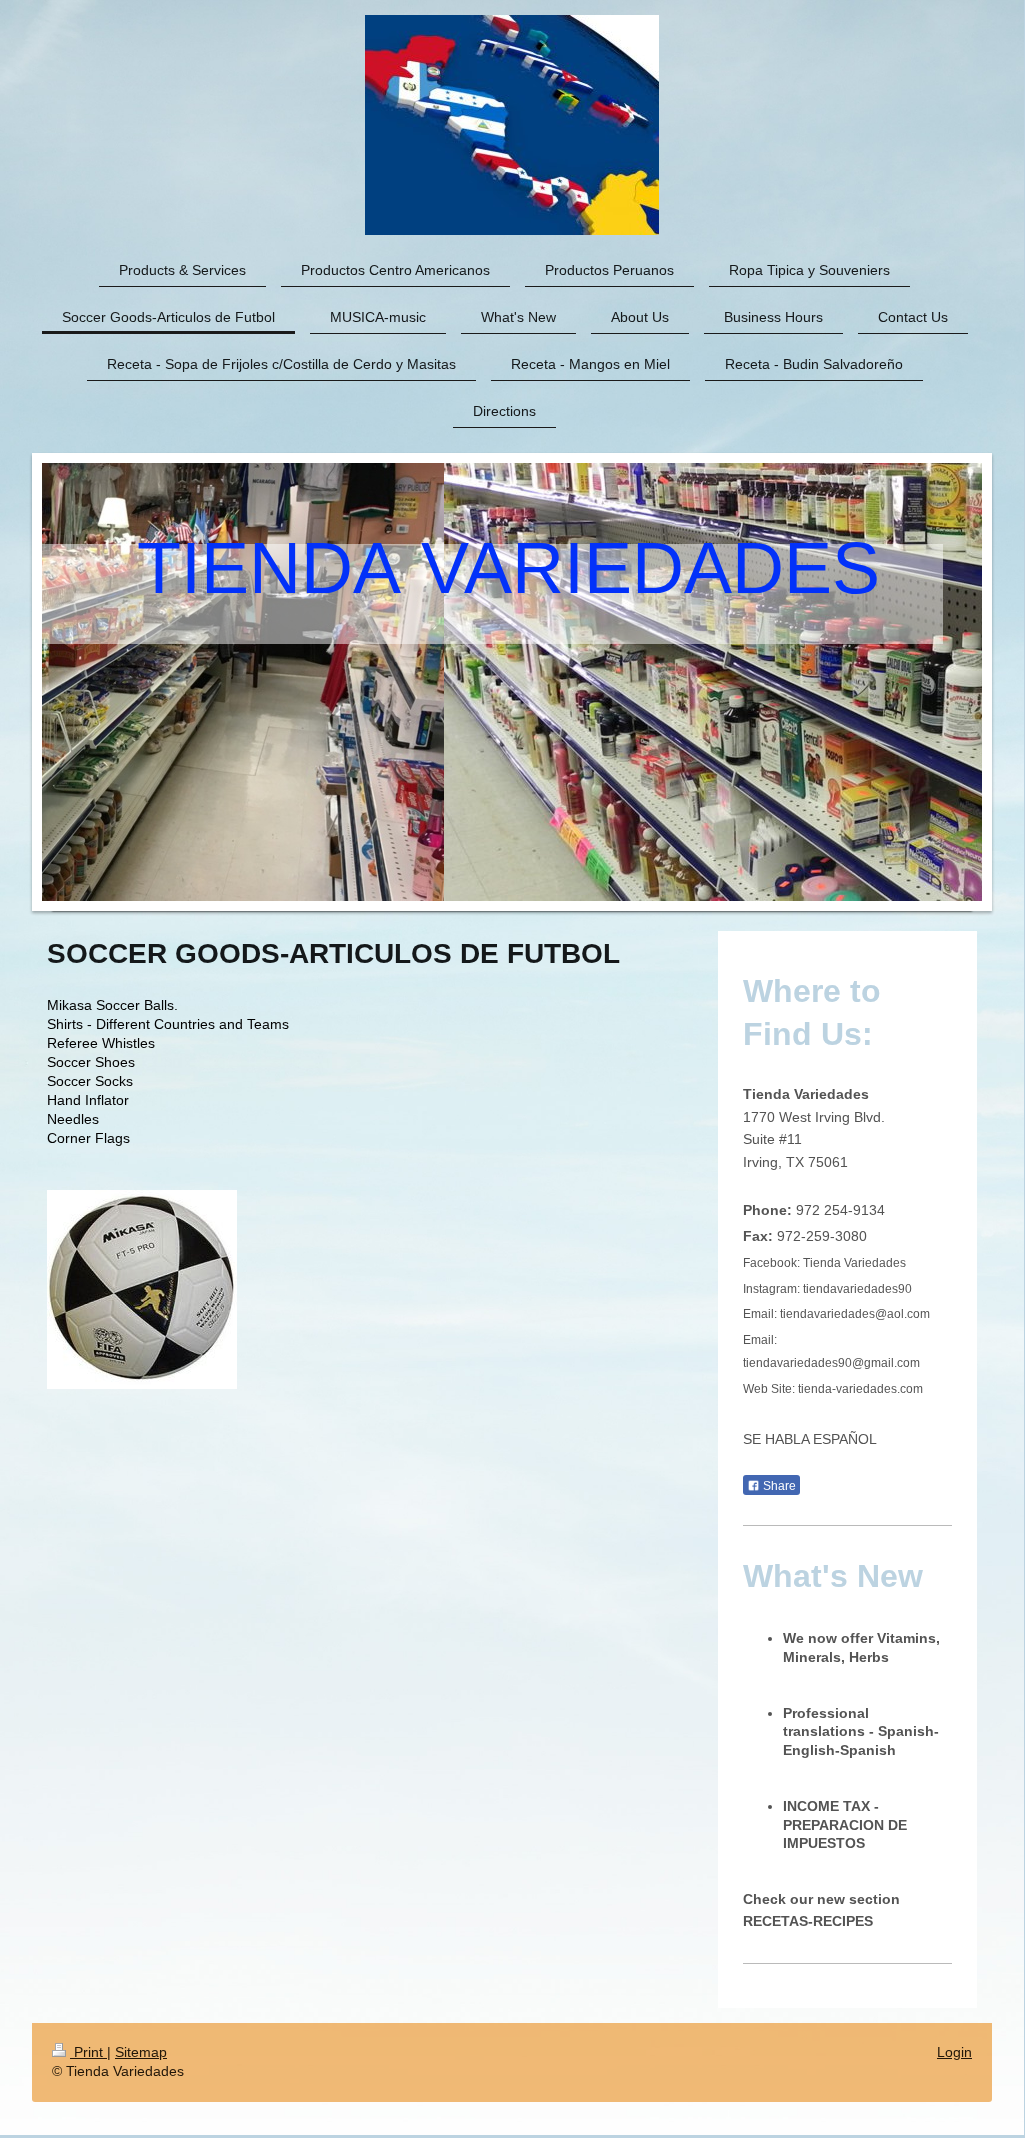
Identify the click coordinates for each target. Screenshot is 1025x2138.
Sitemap (141, 2052)
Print (88, 2052)
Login (954, 2052)
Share (778, 1486)
